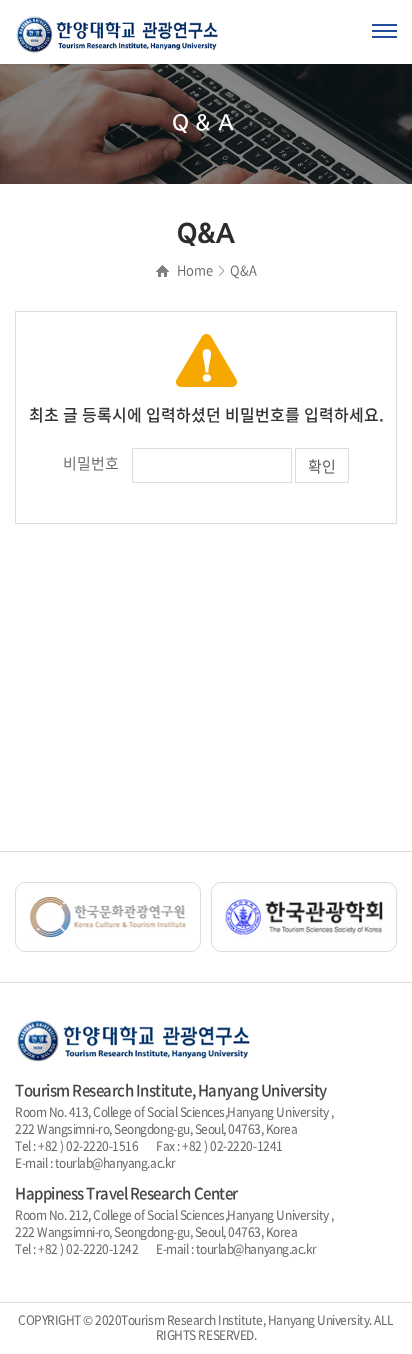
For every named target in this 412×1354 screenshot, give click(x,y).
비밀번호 (91, 463)
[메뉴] (384, 32)
